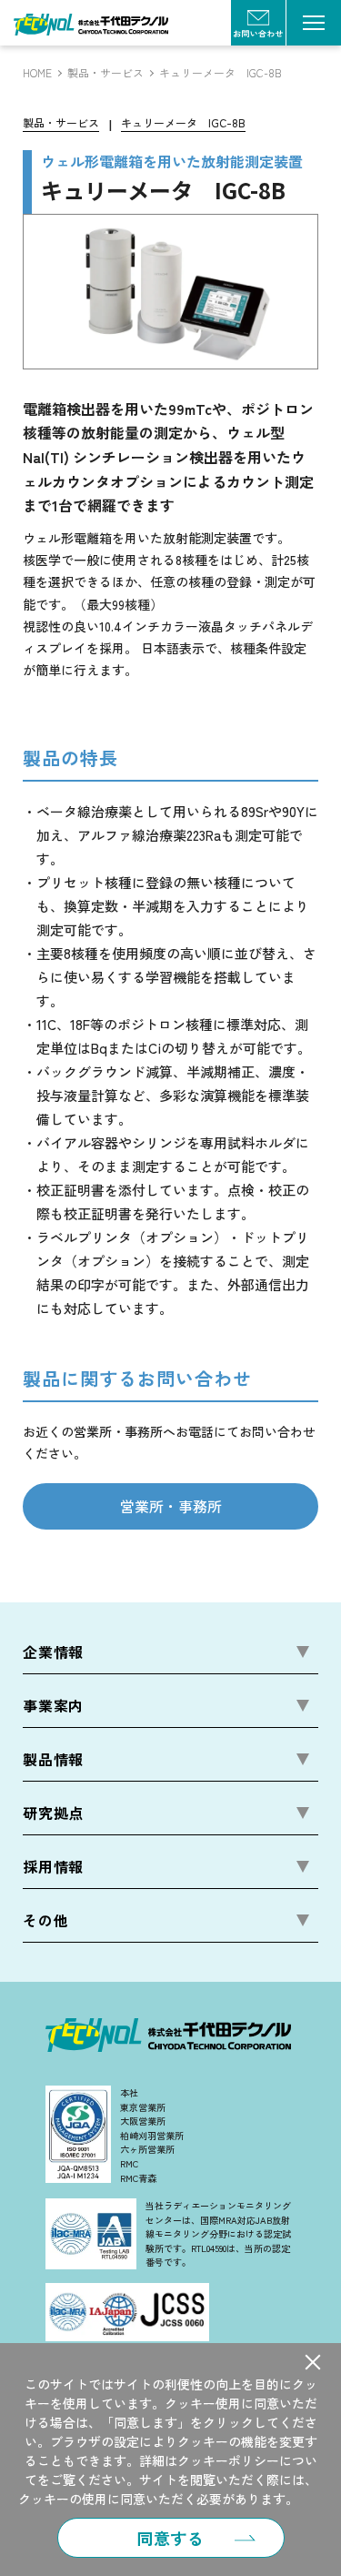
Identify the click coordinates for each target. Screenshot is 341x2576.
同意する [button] (171, 2538)
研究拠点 (53, 1813)
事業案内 (53, 1705)
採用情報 (53, 1866)
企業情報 (53, 1652)
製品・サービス (105, 73)
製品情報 (53, 1759)
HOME (37, 73)
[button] (313, 2362)
